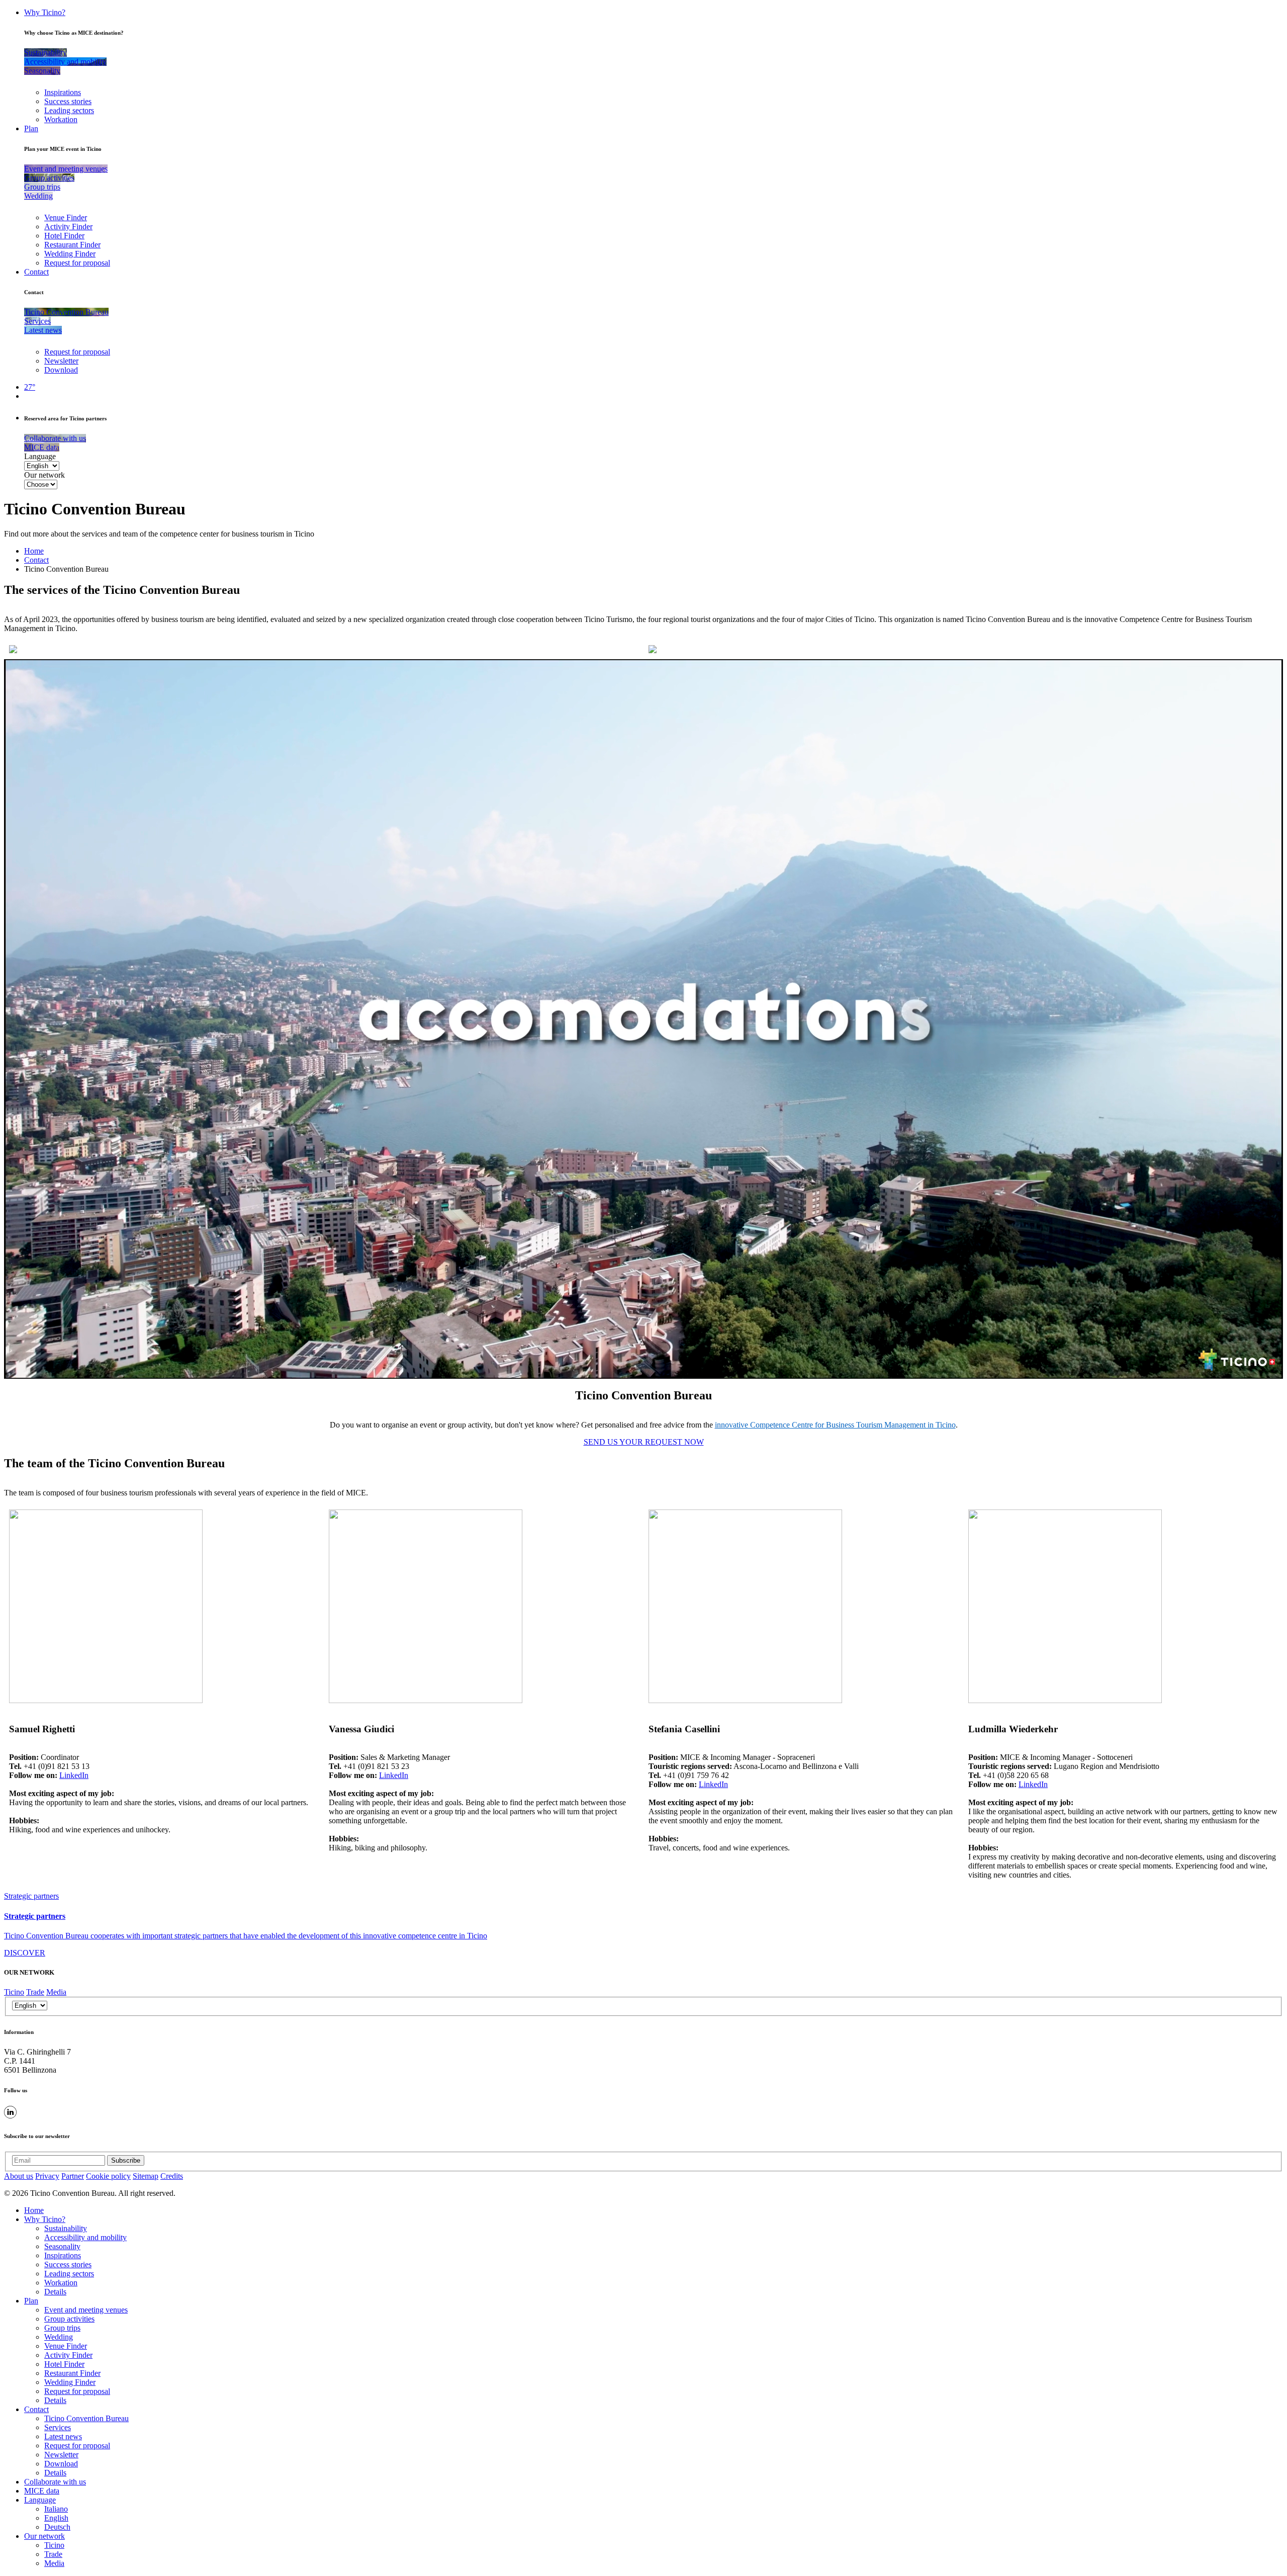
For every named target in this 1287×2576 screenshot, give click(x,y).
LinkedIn (74, 1775)
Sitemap (146, 2176)
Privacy (47, 2176)
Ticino (14, 1992)
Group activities (69, 2319)
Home (34, 551)
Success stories (68, 101)
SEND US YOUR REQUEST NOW (644, 1442)
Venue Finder (66, 217)
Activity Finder (68, 227)
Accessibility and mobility (85, 2237)
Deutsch (57, 2527)
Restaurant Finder (72, 245)
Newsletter (61, 361)
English (56, 2518)
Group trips (62, 2328)
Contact (36, 272)
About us (19, 2176)
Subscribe (126, 2160)
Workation (61, 119)
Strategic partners (31, 1896)
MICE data (42, 2491)
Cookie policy (108, 2176)
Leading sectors (69, 110)
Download (61, 370)
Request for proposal (77, 263)
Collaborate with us (55, 2482)
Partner (73, 2176)
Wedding (59, 2337)
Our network (44, 475)
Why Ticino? (45, 12)
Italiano (56, 2509)
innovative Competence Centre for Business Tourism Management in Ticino (835, 1425)
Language (40, 456)
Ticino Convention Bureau (86, 2418)
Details (55, 2292)
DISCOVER (25, 1953)
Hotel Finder (64, 236)
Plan (31, 128)
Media (56, 1992)
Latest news (63, 2436)
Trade (35, 1992)
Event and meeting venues (86, 2310)
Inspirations (63, 92)
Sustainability (66, 2228)
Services (58, 2427)
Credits (172, 2176)
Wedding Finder (70, 254)
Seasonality (62, 2246)
